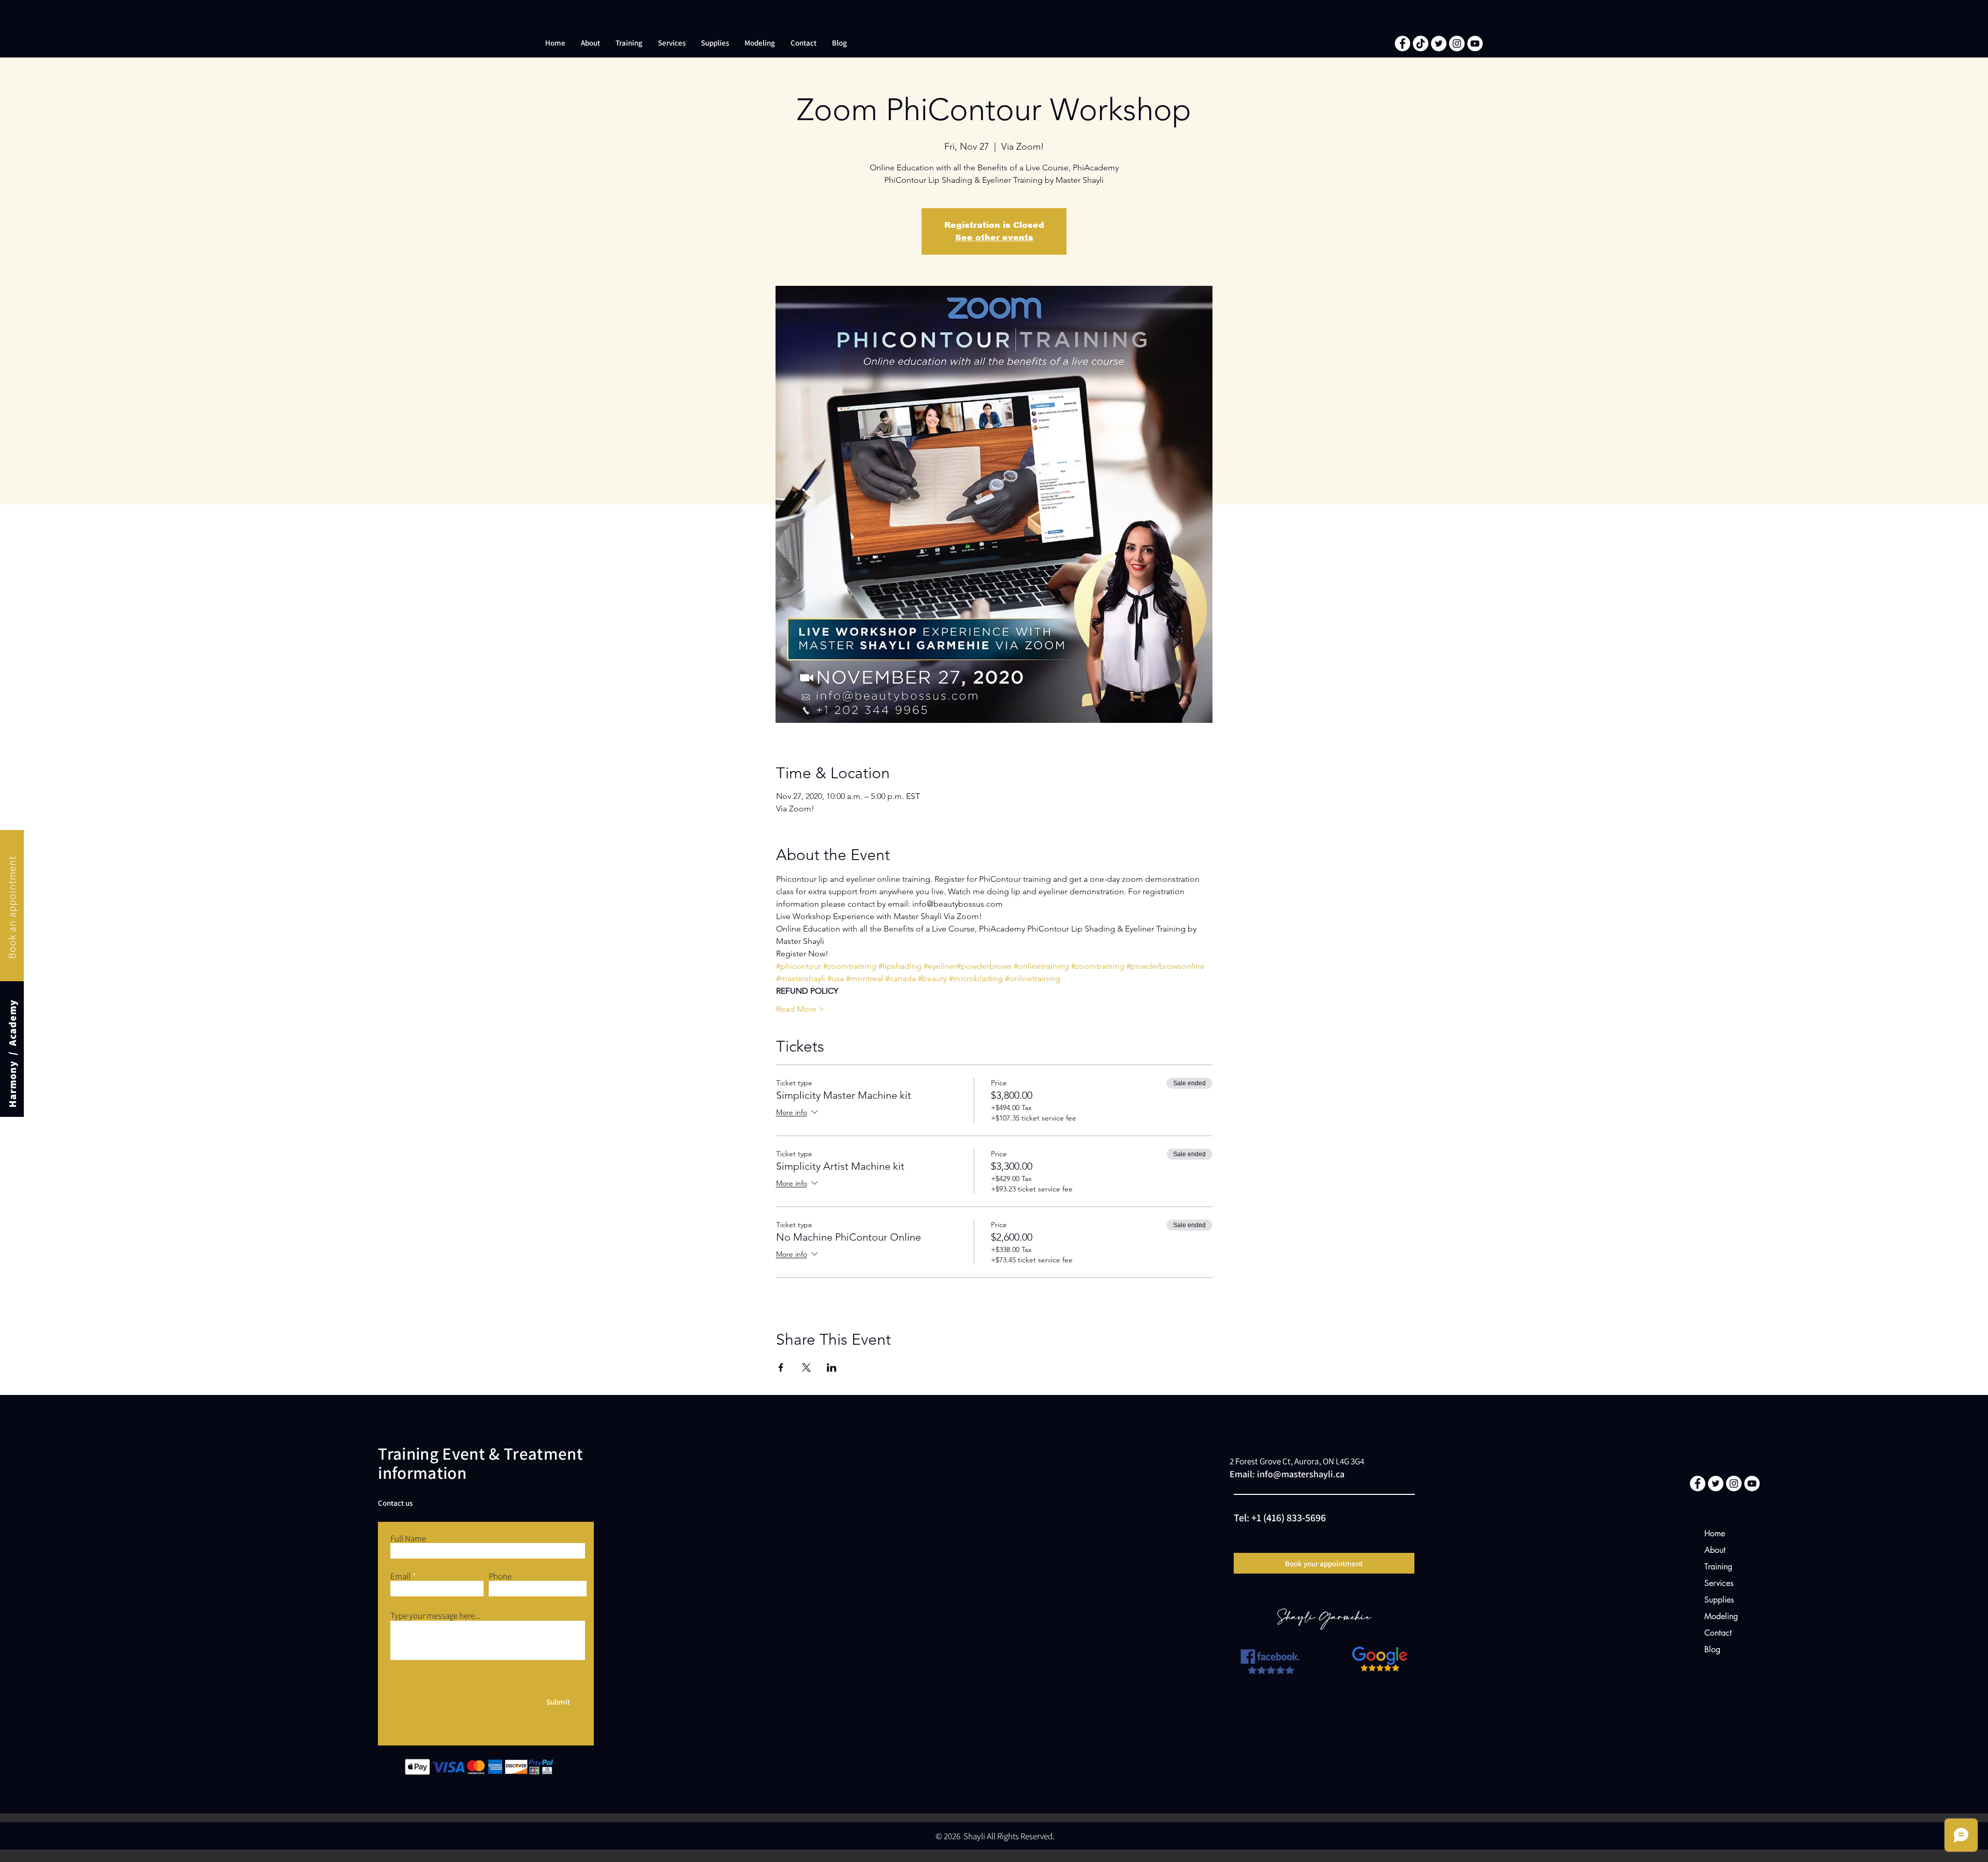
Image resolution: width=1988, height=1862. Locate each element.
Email (400, 1576)
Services (1719, 1583)
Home (1715, 1533)
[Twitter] (1439, 43)
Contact (1718, 1633)
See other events (994, 237)
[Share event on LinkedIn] (832, 1368)
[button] (590, 43)
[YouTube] (1475, 43)
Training (1718, 1567)
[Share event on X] (806, 1368)
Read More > (800, 1009)
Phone (500, 1576)
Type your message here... (436, 1616)
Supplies (1719, 1600)
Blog (1712, 1649)
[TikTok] (1421, 43)
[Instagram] (1457, 43)
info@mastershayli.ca (1301, 1474)
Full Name (408, 1539)
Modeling (1721, 1616)
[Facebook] (1402, 43)
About (1715, 1550)
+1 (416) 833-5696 (1289, 1518)
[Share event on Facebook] (781, 1368)
